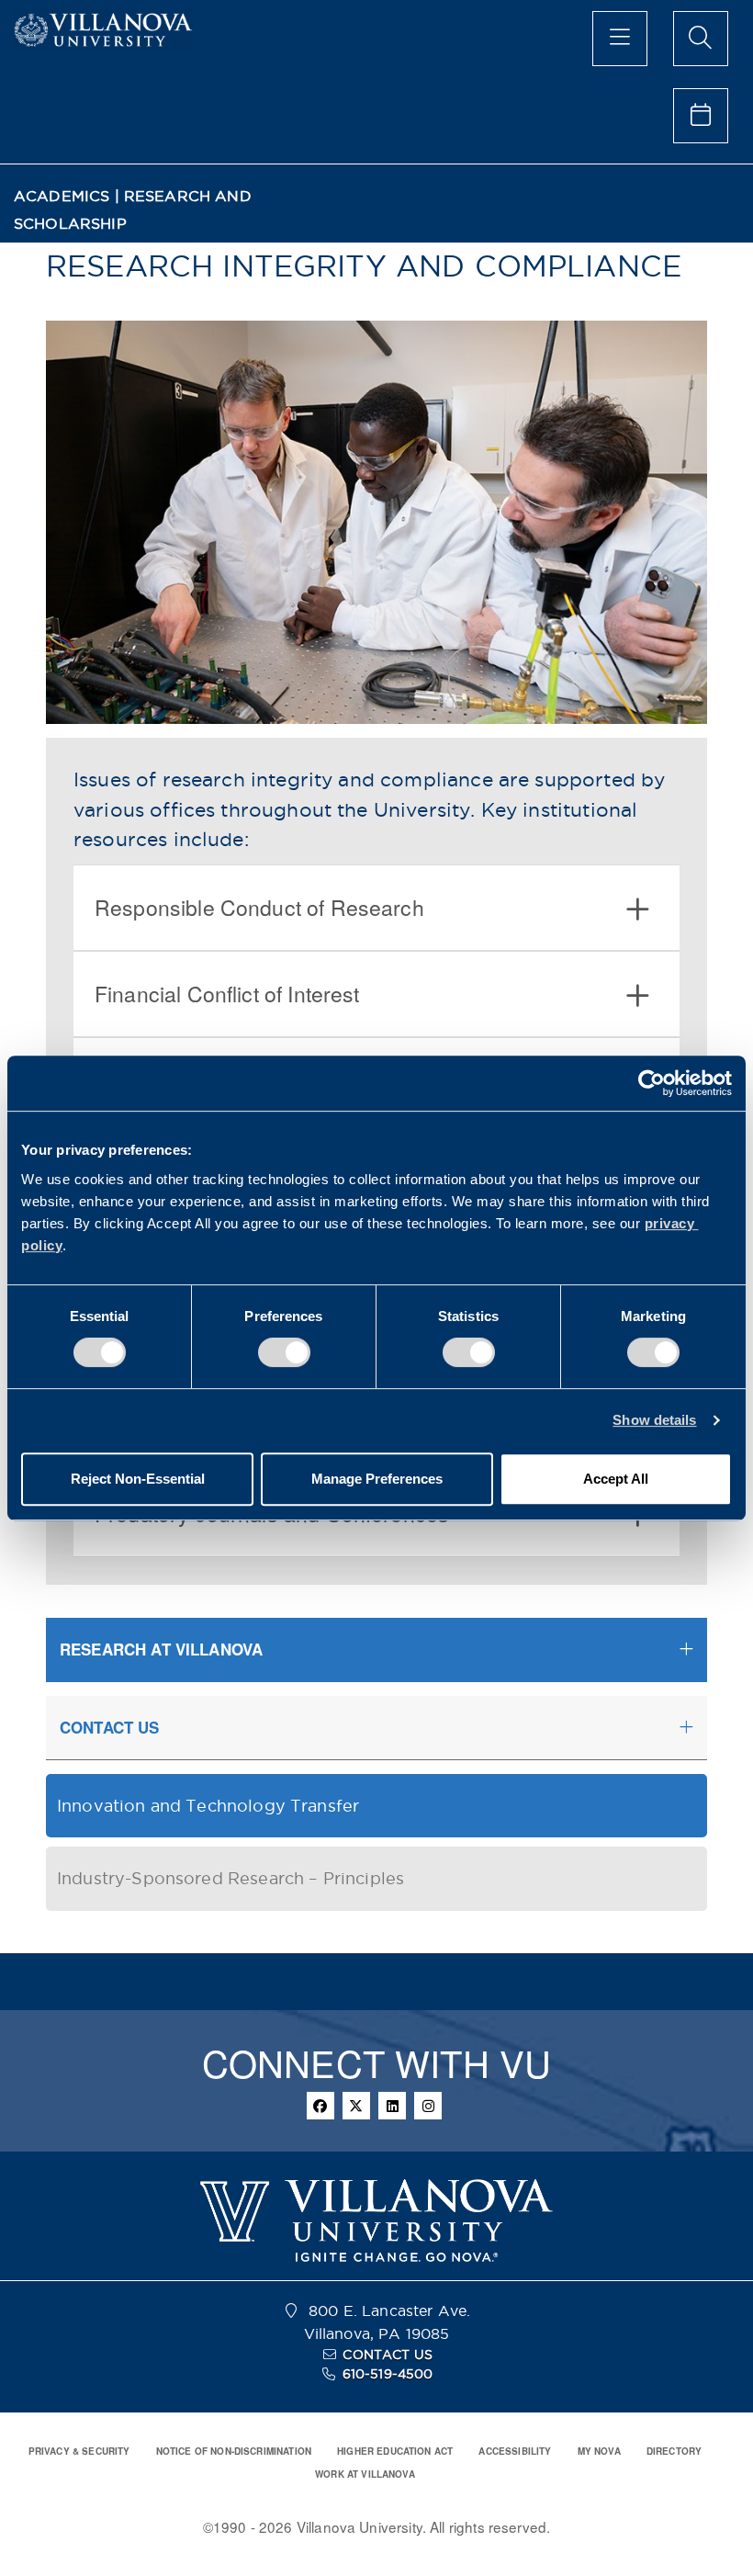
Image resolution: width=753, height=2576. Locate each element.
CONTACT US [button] (110, 1727)
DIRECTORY (674, 2451)
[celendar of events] (701, 116)
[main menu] (620, 39)
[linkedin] (392, 2106)
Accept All (616, 1479)
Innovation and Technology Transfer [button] (208, 1806)
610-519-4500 (388, 2374)
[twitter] (356, 2106)
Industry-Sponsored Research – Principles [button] (230, 1878)
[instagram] (428, 2106)
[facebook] (320, 2106)
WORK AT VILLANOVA (365, 2474)
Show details (654, 1420)
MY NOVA (599, 2451)
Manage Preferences (377, 1479)
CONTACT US (388, 2355)
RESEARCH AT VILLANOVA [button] (161, 1649)
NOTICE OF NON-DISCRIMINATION (234, 2451)
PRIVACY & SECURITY (79, 2451)
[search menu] (701, 39)
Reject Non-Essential (138, 1479)
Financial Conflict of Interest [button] (227, 994)
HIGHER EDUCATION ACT (395, 2451)
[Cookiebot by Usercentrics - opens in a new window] (652, 1083)
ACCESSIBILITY (515, 2451)
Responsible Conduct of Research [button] (259, 907)
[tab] (376, 908)
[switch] (284, 1352)
